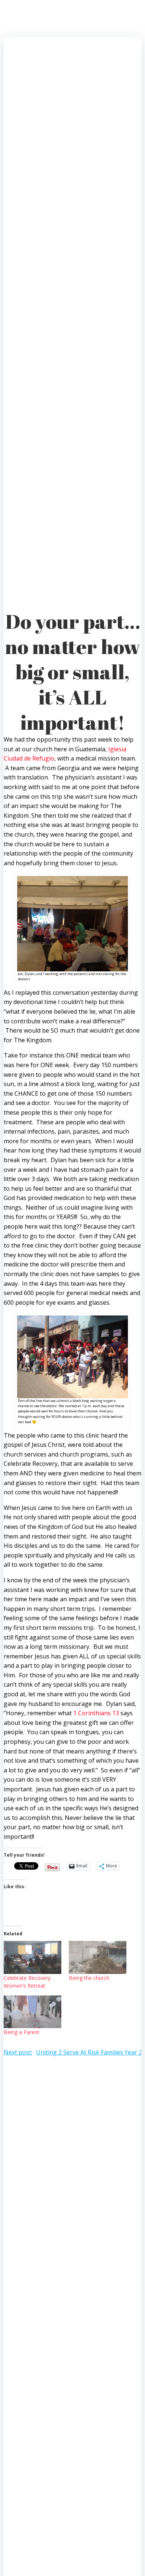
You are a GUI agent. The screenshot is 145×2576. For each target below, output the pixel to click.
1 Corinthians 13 (96, 1713)
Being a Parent (22, 2032)
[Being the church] (98, 1957)
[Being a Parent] (33, 2012)
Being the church (89, 1978)
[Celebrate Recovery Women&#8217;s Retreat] (33, 1957)
